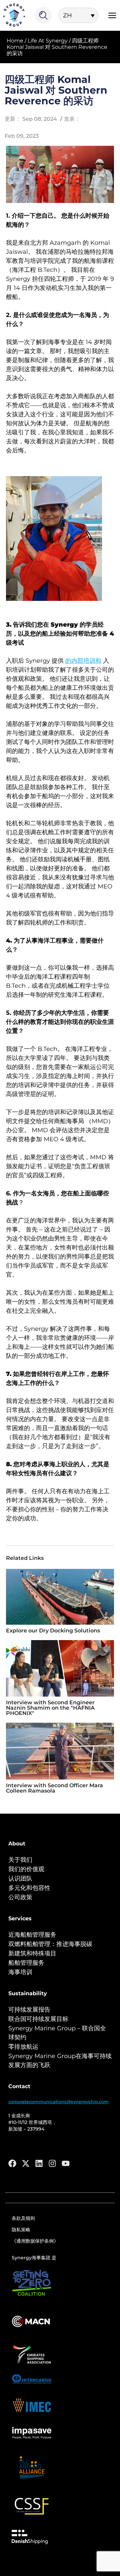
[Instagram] (52, 2163)
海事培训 (20, 1972)
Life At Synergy (48, 41)
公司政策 (20, 1897)
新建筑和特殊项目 (32, 1953)
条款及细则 (23, 2218)
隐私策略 (21, 2230)
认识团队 (20, 1879)
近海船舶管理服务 (32, 1935)
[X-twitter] (26, 2163)
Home (15, 41)
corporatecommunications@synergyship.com (58, 2102)
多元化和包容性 (29, 1888)
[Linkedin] (39, 2163)
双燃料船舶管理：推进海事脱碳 (50, 1944)
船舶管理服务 (26, 1963)
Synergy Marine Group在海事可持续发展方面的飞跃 (60, 2061)
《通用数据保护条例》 (35, 2241)
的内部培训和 (83, 661)
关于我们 (20, 1860)
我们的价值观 (26, 1869)
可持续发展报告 (29, 2010)
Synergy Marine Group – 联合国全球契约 (57, 2033)
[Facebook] (12, 2163)
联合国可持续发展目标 (38, 2019)
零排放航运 (23, 2047)
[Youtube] (66, 2163)
